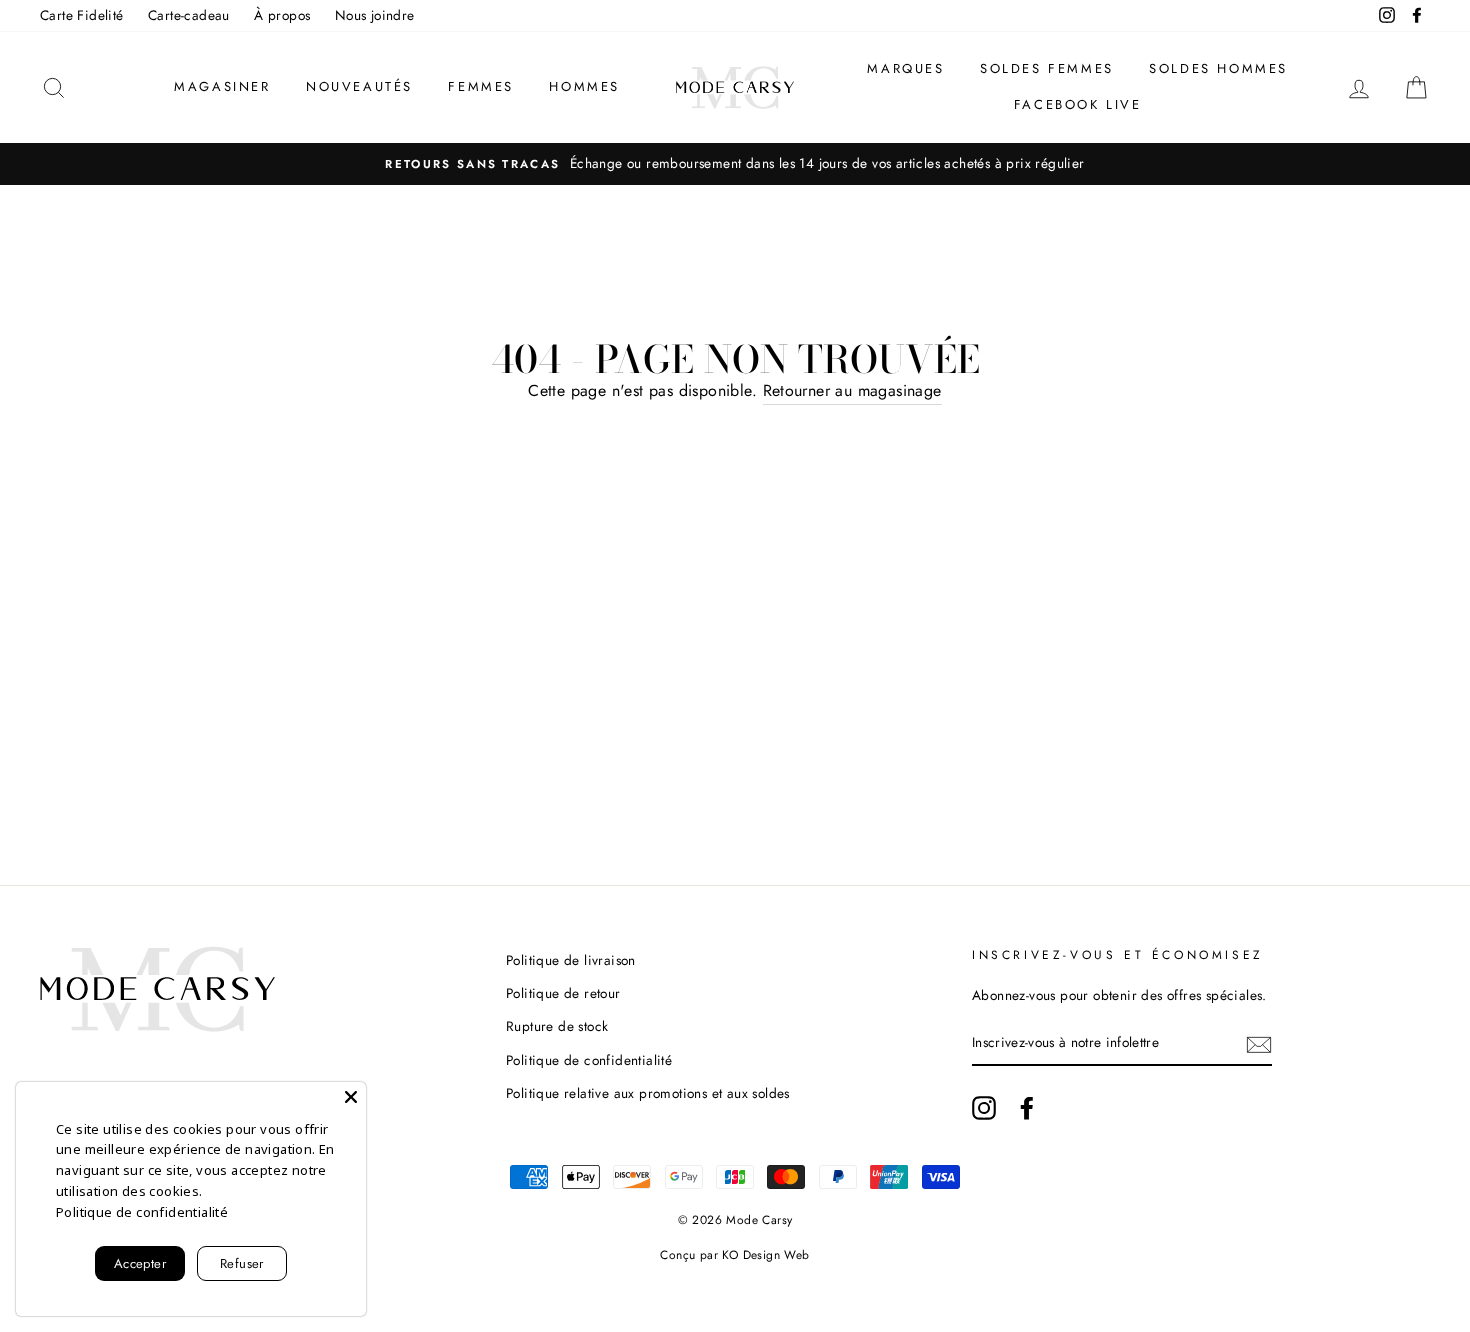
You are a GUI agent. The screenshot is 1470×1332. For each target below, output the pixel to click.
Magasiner (222, 86)
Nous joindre (375, 15)
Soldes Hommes (1218, 68)
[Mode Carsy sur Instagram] (984, 1108)
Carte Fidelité (82, 15)
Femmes (481, 86)
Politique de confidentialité (589, 1060)
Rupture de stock (557, 1026)
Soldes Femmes (1047, 68)
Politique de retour (563, 993)
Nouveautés (359, 86)
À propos (282, 15)
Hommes (584, 86)
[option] (735, 164)
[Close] (351, 1097)
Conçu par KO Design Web (734, 1255)
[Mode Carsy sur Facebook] (1027, 1108)
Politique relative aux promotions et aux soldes (648, 1093)
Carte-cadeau (189, 15)
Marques (905, 68)
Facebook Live (1078, 104)
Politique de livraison (571, 960)
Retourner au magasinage (852, 390)
